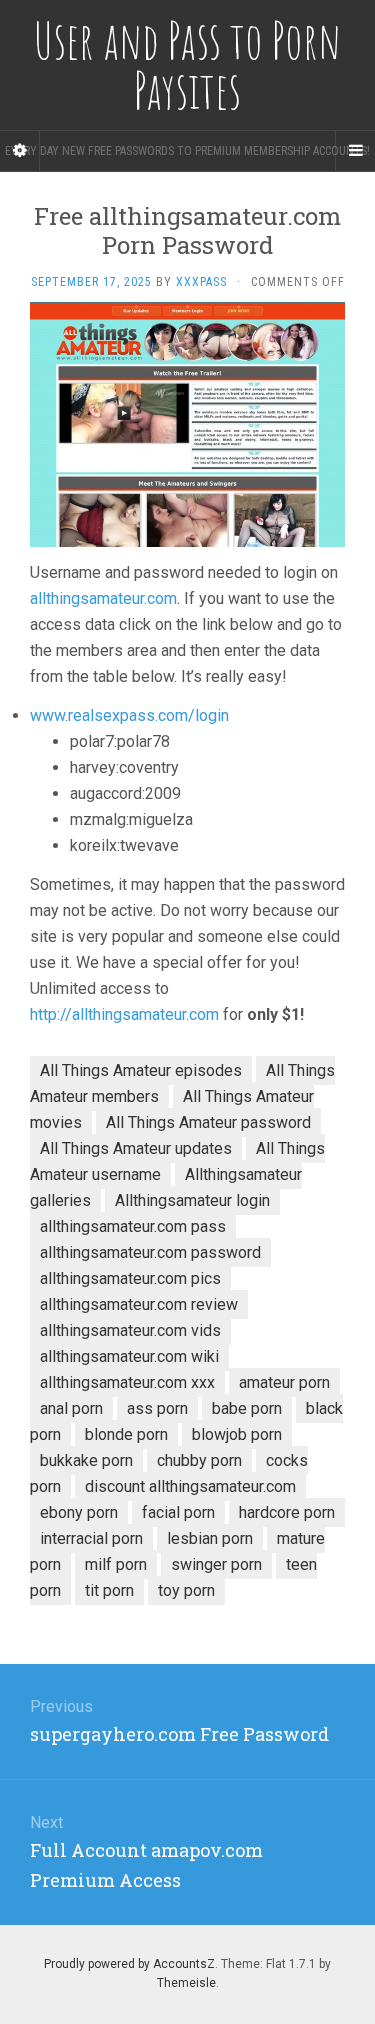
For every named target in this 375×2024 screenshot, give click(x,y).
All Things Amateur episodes (141, 1070)
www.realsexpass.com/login (129, 715)
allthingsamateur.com (103, 598)
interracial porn (91, 1538)
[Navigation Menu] (355, 151)
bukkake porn (86, 1460)
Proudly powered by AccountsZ (129, 1964)
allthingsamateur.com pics (130, 1278)
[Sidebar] (20, 151)
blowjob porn (237, 1434)
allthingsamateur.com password (150, 1252)
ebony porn (79, 1512)
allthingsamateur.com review (139, 1304)
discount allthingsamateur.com (190, 1486)
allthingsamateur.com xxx (127, 1382)
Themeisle (186, 1983)
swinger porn (216, 1564)
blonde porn (126, 1434)
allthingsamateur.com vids (130, 1330)
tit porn (109, 1590)
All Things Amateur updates (136, 1148)
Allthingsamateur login (192, 1200)
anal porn (71, 1408)
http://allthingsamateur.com (124, 1014)
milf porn (116, 1564)
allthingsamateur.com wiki (129, 1356)
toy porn (186, 1590)
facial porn (178, 1512)
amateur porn (284, 1382)
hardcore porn (287, 1512)
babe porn (247, 1408)
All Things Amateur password (208, 1122)
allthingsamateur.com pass (133, 1226)
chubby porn (199, 1460)
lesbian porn (210, 1538)
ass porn (157, 1408)
